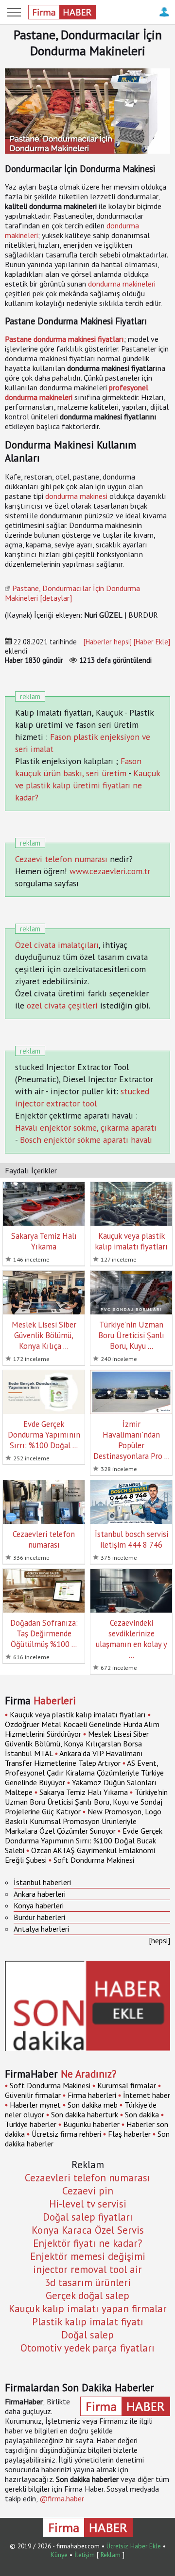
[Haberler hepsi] (108, 642)
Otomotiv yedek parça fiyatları (87, 2348)
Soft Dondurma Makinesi (94, 1860)
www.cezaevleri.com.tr (110, 871)
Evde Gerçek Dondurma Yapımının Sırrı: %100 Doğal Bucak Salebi (84, 1840)
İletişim (85, 2555)
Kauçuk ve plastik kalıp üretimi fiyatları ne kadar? (87, 785)
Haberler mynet (35, 2105)
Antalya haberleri (41, 1929)
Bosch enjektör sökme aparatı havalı (86, 1140)
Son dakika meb (93, 2105)
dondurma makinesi (76, 496)
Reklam (111, 2555)
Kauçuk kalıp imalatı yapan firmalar (88, 2309)
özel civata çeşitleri (62, 1005)
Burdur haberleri (39, 1917)
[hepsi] (159, 1940)
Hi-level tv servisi (88, 2204)
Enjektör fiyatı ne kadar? (87, 2243)
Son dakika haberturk (85, 2114)
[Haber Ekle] (152, 642)
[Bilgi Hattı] (164, 17)
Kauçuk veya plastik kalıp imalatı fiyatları (78, 1714)
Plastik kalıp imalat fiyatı (88, 2322)
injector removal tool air (87, 2269)
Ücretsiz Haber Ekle (134, 2546)
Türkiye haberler (31, 2124)
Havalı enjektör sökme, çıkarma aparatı (86, 1128)
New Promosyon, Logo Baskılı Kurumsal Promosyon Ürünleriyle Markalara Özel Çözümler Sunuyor (83, 1821)
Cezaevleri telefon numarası (87, 2178)
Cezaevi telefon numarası (61, 859)
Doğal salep (87, 2335)
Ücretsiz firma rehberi (66, 2134)
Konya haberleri (39, 1905)
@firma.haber (62, 2498)
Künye (59, 2555)
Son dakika (142, 2114)
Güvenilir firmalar (33, 2095)
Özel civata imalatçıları (57, 945)
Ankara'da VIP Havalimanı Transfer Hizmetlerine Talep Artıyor (74, 1758)
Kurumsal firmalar (127, 2085)
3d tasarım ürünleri (88, 2282)
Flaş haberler (129, 2134)
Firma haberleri (92, 2095)
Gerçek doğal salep (87, 2296)
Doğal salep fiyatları (88, 2217)
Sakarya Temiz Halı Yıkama (84, 1792)
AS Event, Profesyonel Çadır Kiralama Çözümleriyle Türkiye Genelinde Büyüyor (84, 1773)
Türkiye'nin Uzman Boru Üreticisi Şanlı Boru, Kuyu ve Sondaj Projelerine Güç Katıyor (86, 1802)
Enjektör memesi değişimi (88, 2256)
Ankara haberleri (40, 1894)
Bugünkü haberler (91, 2124)
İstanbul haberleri (42, 1882)
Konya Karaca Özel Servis (88, 2230)
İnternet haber (147, 2095)
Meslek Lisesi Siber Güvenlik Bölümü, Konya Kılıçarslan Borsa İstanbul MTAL (77, 1744)
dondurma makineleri (122, 284)
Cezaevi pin (88, 2191)
